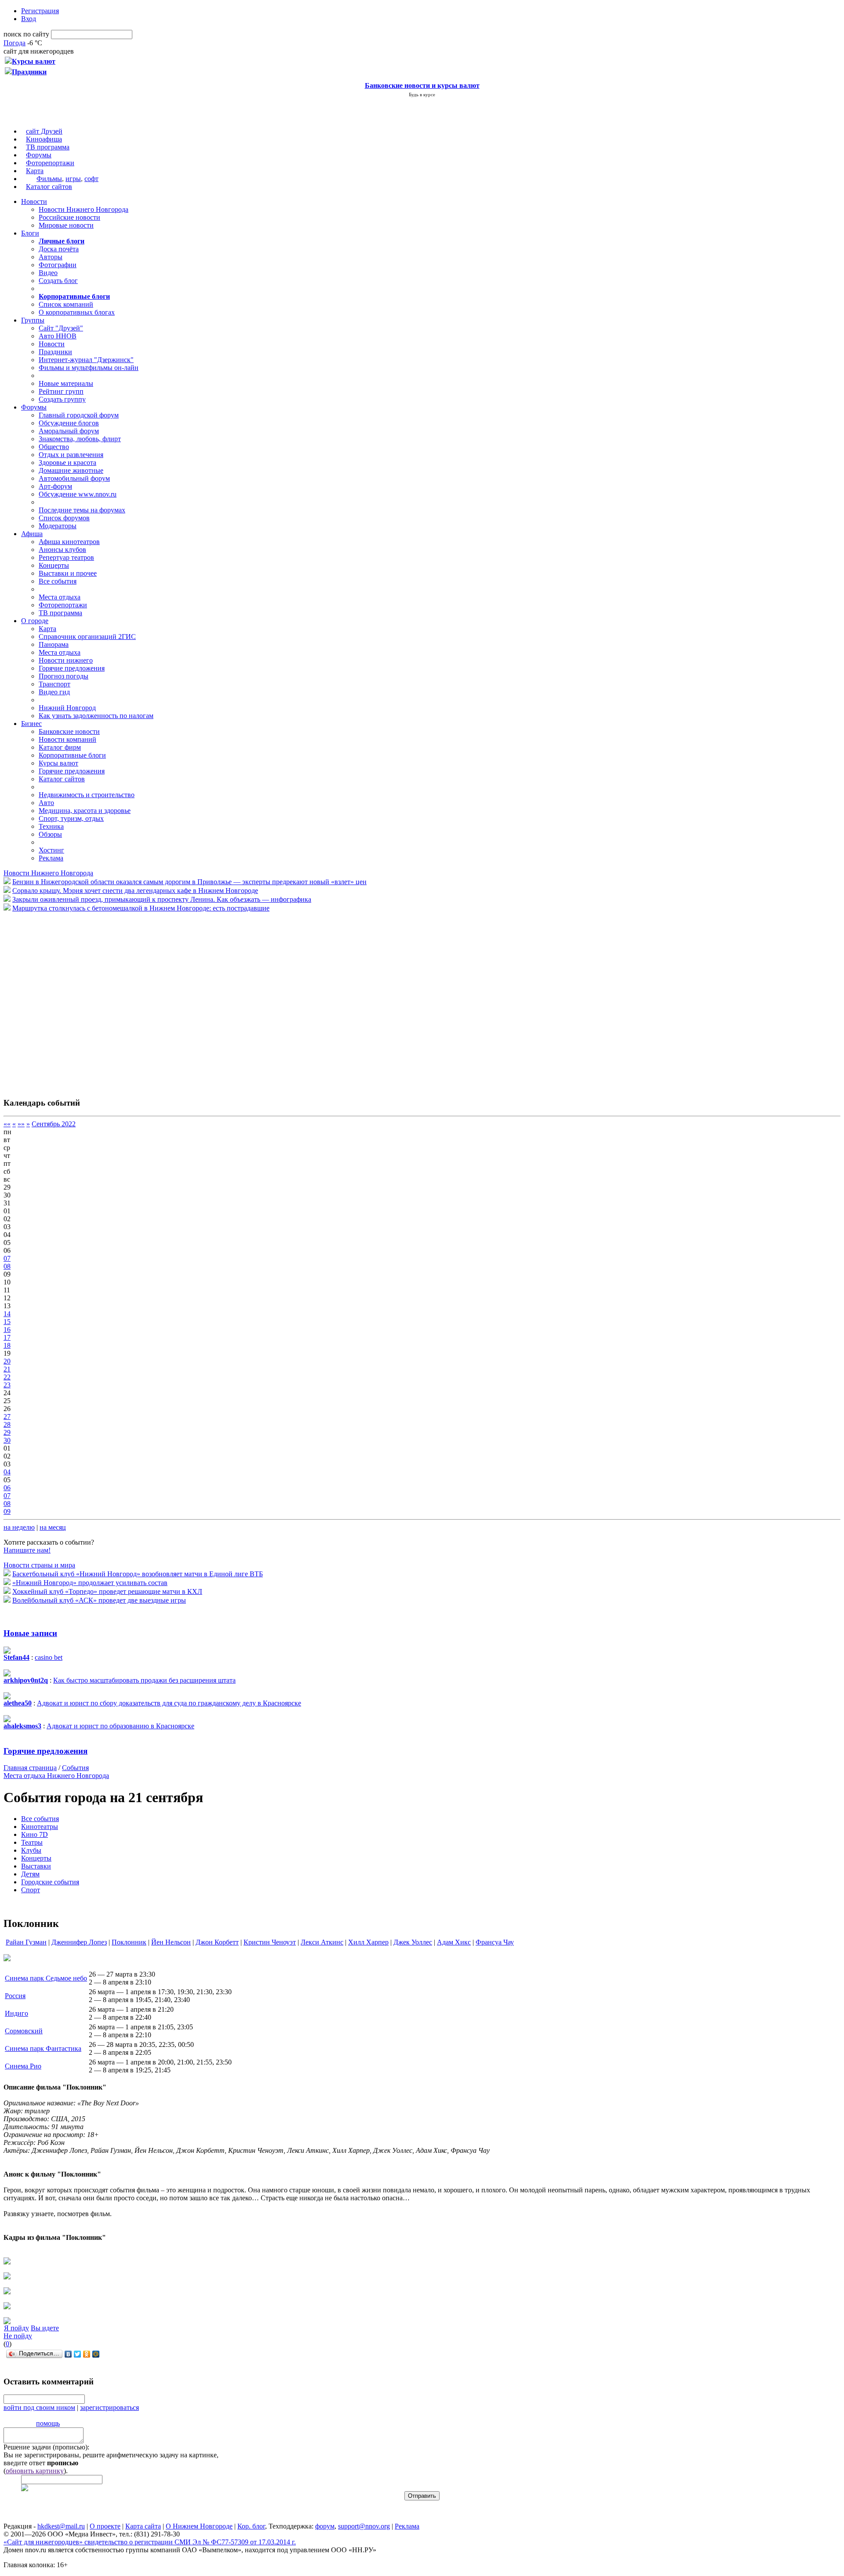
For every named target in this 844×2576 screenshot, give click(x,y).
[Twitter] (78, 2354)
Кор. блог (251, 2526)
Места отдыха (60, 597)
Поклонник (129, 1942)
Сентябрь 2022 (54, 1124)
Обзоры (50, 834)
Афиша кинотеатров (69, 542)
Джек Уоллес (413, 1942)
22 (7, 1377)
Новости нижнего (66, 660)
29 (7, 1432)
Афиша (32, 534)
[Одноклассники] (87, 2354)
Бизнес (31, 724)
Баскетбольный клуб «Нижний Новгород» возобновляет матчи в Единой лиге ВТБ (138, 1574)
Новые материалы (66, 383)
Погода (15, 43)
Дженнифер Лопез (79, 1942)
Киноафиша (44, 139)
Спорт (31, 1890)
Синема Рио (23, 2066)
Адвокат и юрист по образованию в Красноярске (120, 1726)
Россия (15, 1996)
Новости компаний (67, 739)
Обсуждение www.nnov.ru (78, 494)
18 (7, 1345)
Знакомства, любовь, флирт (80, 439)
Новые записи (30, 1633)
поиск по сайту (26, 34)
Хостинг (51, 850)
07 (7, 1258)
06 (7, 1488)
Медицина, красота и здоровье (85, 811)
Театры (32, 1842)
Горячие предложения (72, 668)
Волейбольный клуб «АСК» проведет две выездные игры (99, 1600)
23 (7, 1385)
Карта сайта (143, 2526)
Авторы (51, 257)
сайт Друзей (44, 131)
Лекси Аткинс (322, 1942)
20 (7, 1361)
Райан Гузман (26, 1942)
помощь (48, 2423)
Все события (58, 581)
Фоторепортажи (50, 163)
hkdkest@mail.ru (61, 2526)
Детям (30, 1874)
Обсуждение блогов (69, 423)
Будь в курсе (422, 94)
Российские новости (69, 217)
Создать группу (62, 399)
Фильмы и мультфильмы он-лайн (89, 368)
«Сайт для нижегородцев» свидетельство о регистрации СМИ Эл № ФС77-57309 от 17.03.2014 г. (150, 2542)
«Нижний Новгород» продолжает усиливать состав (90, 1583)
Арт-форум (55, 486)
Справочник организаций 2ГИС (87, 637)
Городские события (50, 1882)
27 (7, 1417)
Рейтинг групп (61, 391)
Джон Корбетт (217, 1942)
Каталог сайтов (49, 187)
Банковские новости (69, 731)
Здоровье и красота (67, 463)
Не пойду (18, 2336)
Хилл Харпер (368, 1942)
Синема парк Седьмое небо (46, 1978)
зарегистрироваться (109, 2407)
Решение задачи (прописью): (46, 2447)
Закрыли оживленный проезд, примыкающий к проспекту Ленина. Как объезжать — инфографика (162, 899)
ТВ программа (48, 147)
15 (7, 1322)
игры (73, 179)
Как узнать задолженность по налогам (96, 716)
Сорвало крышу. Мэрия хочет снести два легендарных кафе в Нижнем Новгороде (135, 891)
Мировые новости (66, 225)
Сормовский (24, 2031)
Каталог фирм (60, 747)
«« (7, 1124)
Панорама (54, 644)
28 (7, 1424)
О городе (35, 621)
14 (7, 1314)
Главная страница (30, 1768)
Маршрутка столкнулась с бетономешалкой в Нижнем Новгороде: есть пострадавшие (141, 908)
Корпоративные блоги (72, 755)
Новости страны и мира (39, 1565)
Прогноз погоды (64, 676)
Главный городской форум (79, 415)
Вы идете (45, 2328)
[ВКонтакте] (68, 2354)
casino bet (49, 1657)
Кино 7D (35, 1834)
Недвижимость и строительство (87, 795)
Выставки (36, 1866)
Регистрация (40, 11)
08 (7, 1266)
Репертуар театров (66, 557)
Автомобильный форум (74, 478)
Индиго (16, 2013)
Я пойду (16, 2328)
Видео (48, 273)
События (75, 1768)
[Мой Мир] (96, 2354)
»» (21, 1124)
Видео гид (54, 692)
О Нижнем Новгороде (199, 2526)
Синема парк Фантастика (43, 2048)
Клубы (31, 1850)
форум (325, 2526)
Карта (35, 171)
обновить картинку (35, 2471)
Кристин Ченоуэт (270, 1942)
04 (7, 1472)
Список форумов (64, 518)
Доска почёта (59, 249)
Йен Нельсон (171, 1942)
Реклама (51, 858)
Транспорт (55, 684)
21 (7, 1369)
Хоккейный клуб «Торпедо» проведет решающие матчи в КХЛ (107, 1591)
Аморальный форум (69, 431)
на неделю (19, 1527)
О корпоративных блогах (77, 312)
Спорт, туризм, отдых (71, 818)
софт (91, 179)
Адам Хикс (454, 1942)
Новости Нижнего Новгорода (84, 209)
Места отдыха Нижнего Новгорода (56, 1776)
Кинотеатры (40, 1827)
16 (7, 1330)
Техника (51, 826)
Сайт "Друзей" (61, 328)
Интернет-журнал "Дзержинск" (86, 360)
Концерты (54, 565)
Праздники (55, 352)
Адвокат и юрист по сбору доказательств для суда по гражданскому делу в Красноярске (169, 1703)
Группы (33, 320)
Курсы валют (58, 763)
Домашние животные (71, 470)
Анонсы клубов (62, 550)
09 (7, 1511)
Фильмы (49, 179)
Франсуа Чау (495, 1942)
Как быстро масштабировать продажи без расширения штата (144, 1680)
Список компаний (66, 304)
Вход (29, 19)
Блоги (30, 233)
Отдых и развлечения (71, 455)
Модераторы (58, 526)
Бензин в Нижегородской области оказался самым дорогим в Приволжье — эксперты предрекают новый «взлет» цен (189, 882)
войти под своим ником (39, 2407)
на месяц (53, 1527)
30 (7, 1440)
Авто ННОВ (58, 336)
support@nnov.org (364, 2526)
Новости (34, 201)
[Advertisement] (56, 1000)
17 (7, 1337)
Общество (54, 447)
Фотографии (58, 265)
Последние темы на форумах (82, 510)
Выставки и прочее (68, 573)
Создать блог (58, 281)
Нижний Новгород (67, 708)
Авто (46, 803)
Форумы (39, 155)
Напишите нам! (27, 1550)
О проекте (105, 2526)
